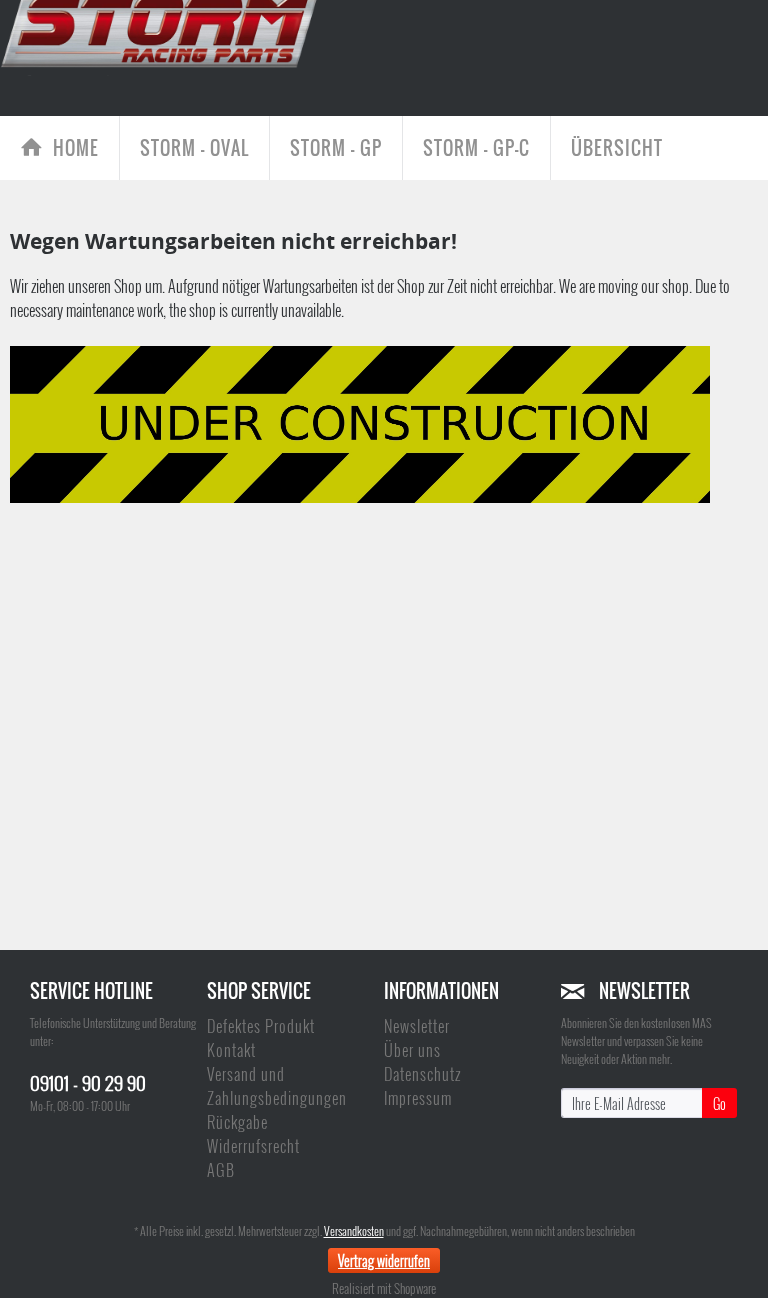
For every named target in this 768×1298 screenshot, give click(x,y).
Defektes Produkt (261, 1026)
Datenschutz (422, 1074)
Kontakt (231, 1050)
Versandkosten (354, 1230)
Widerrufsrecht (253, 1146)
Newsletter (417, 1026)
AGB (221, 1170)
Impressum (418, 1098)
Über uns (412, 1050)
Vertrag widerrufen (384, 1260)
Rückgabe (237, 1122)
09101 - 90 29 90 (88, 1082)
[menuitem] (60, 148)
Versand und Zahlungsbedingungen (277, 1086)
